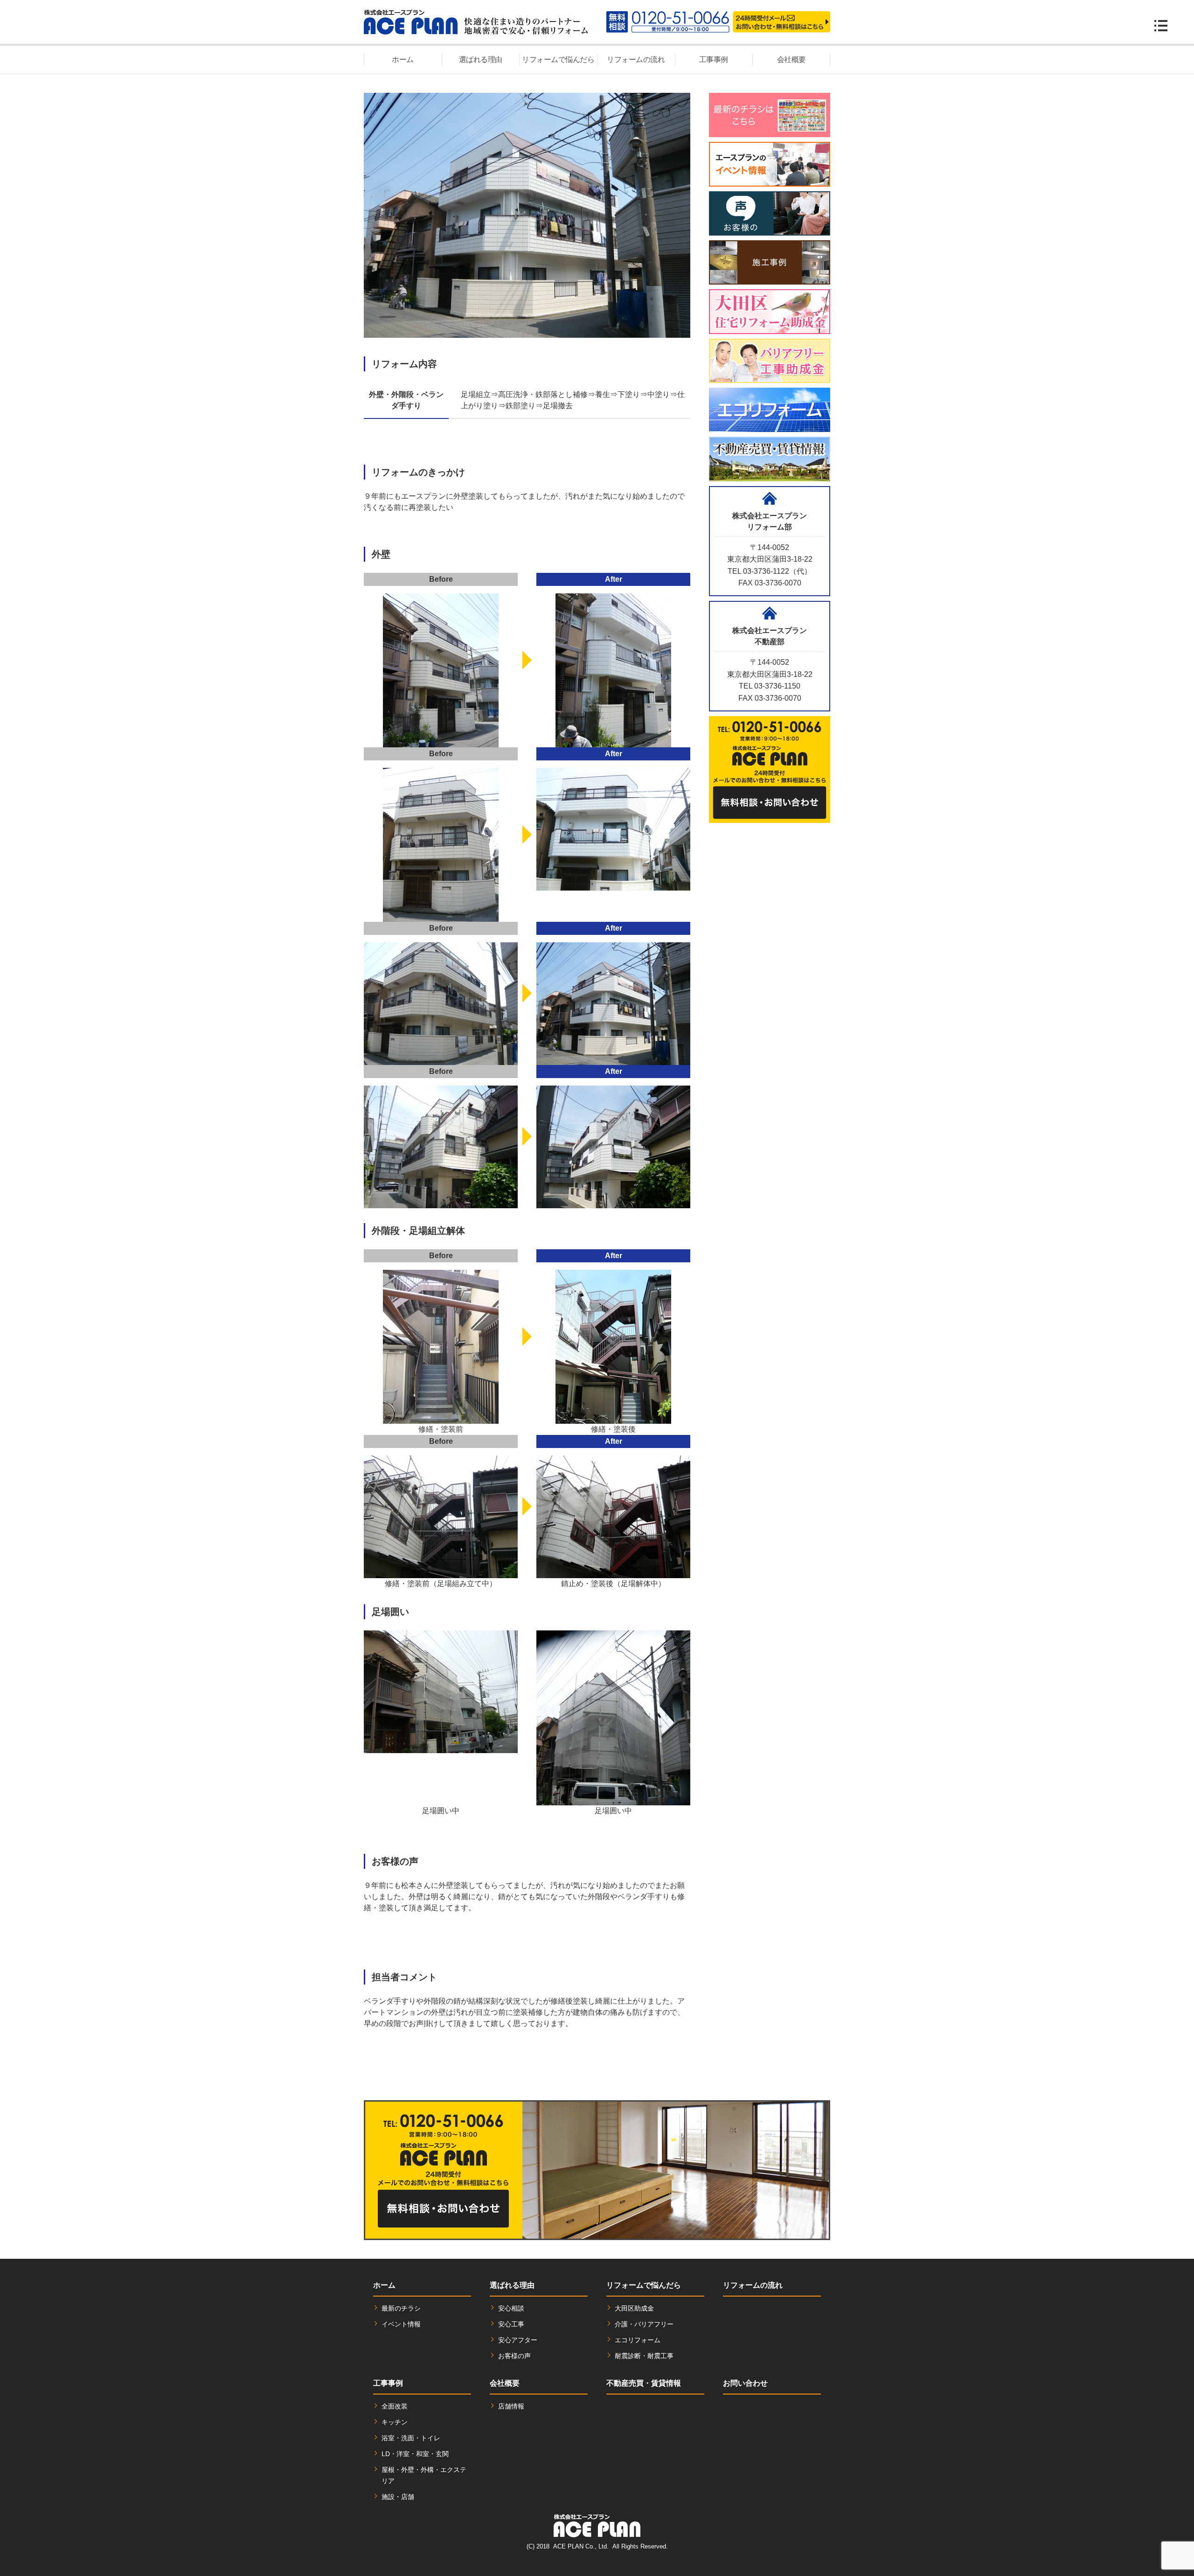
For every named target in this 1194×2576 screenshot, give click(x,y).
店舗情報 (511, 2406)
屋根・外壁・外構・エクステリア (424, 2475)
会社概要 (791, 59)
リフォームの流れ (636, 59)
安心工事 (511, 2324)
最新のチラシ (401, 2308)
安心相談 (511, 2308)
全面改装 (395, 2406)
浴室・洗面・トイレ (411, 2438)
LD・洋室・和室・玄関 (415, 2454)
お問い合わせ (745, 2383)
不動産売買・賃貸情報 (644, 2383)
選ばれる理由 (481, 59)
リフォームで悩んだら (558, 59)
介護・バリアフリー (644, 2324)
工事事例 (714, 59)
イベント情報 (401, 2324)
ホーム (403, 59)
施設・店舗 (398, 2497)
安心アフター (518, 2340)
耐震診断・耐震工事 (644, 2356)
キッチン (395, 2422)
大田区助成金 (634, 2308)
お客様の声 (514, 2356)
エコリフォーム (638, 2340)
